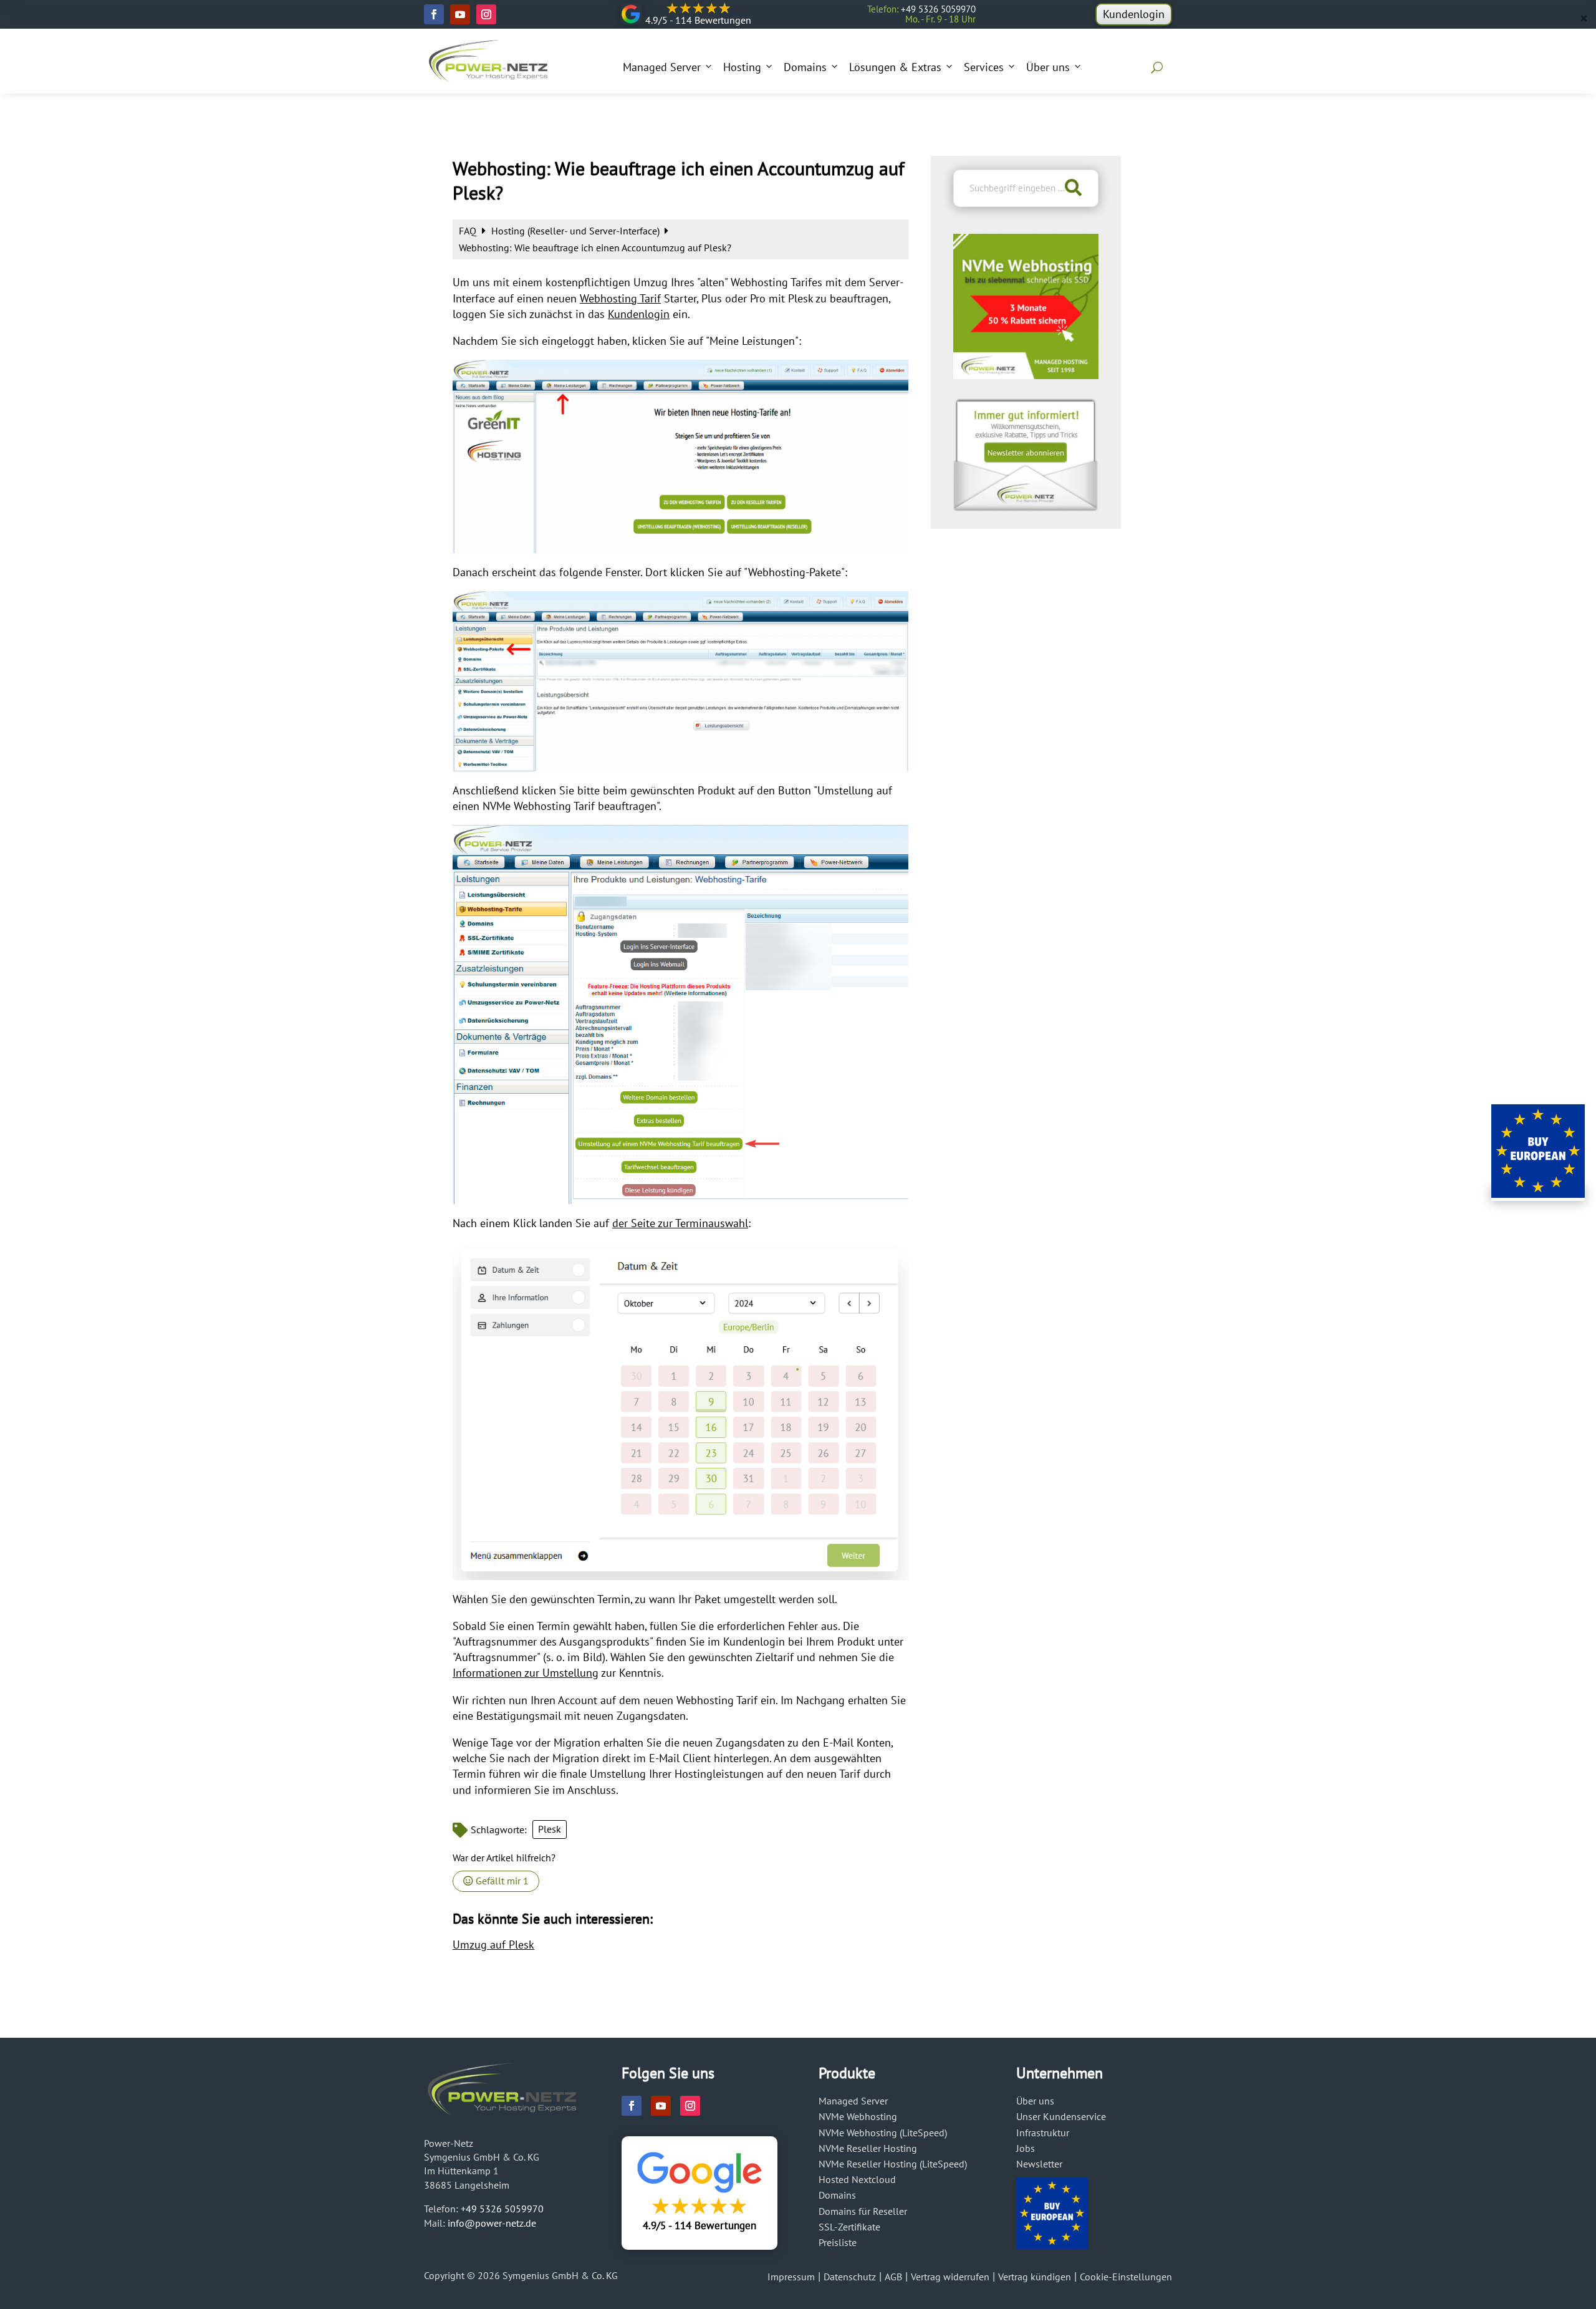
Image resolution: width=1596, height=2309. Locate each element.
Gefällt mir (501, 1881)
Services (984, 67)
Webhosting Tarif (620, 298)
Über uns (1048, 67)
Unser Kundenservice (1061, 2116)
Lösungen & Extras (895, 67)
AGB (893, 2277)
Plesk (550, 1829)
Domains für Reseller (863, 2211)
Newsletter (1039, 2164)
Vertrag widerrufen (950, 2277)
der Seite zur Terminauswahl (680, 1223)
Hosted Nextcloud (857, 2179)
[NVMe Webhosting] (1026, 375)
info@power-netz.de (492, 2223)
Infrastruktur (1043, 2133)
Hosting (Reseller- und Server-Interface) (577, 231)
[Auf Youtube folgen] (460, 14)
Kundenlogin (1134, 14)
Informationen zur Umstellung (526, 1673)
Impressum (791, 2277)
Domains (805, 67)
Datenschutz (850, 2277)
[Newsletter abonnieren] (1026, 507)
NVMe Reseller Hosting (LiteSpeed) (893, 2164)
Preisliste (838, 2242)
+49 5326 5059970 (502, 2209)
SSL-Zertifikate (849, 2227)
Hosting (742, 67)
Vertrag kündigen (1035, 2277)
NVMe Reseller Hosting (868, 2148)
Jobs (1026, 2148)
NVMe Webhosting (858, 2116)
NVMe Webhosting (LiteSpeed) (883, 2133)
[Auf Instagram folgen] (486, 14)
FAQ (469, 231)
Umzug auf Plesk (493, 1945)
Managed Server (662, 67)
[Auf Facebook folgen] (434, 14)
